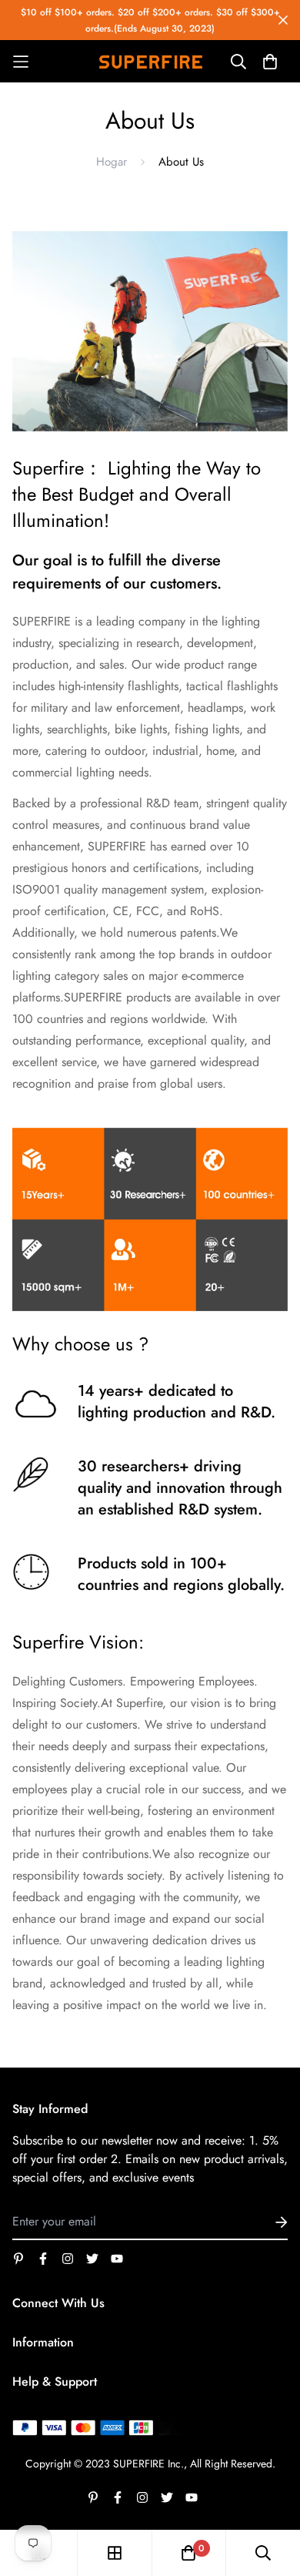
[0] (188, 2553)
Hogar (112, 162)
